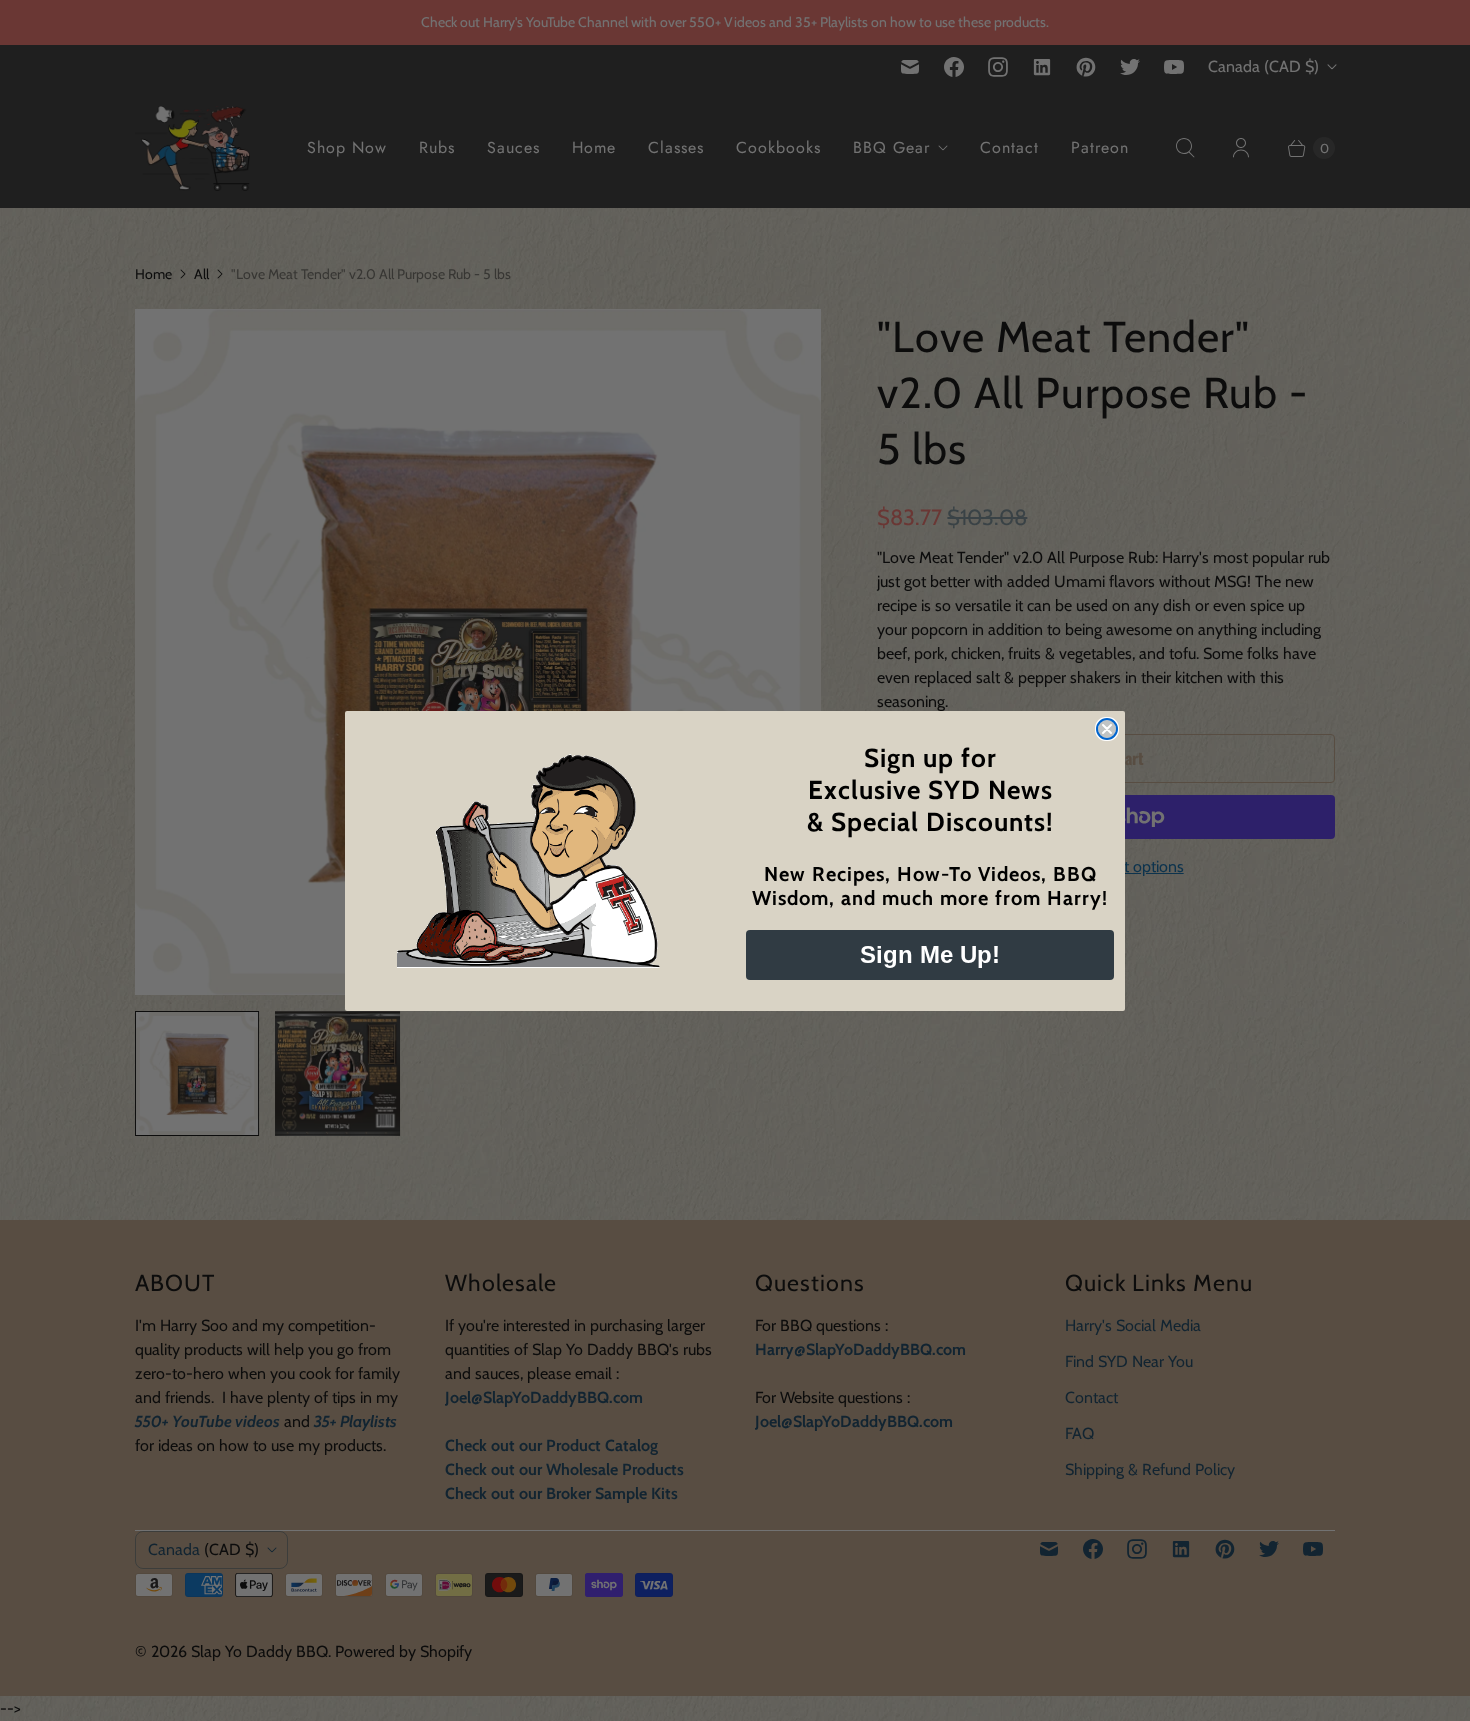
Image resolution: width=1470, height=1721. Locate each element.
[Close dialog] (1107, 729)
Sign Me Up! (930, 954)
